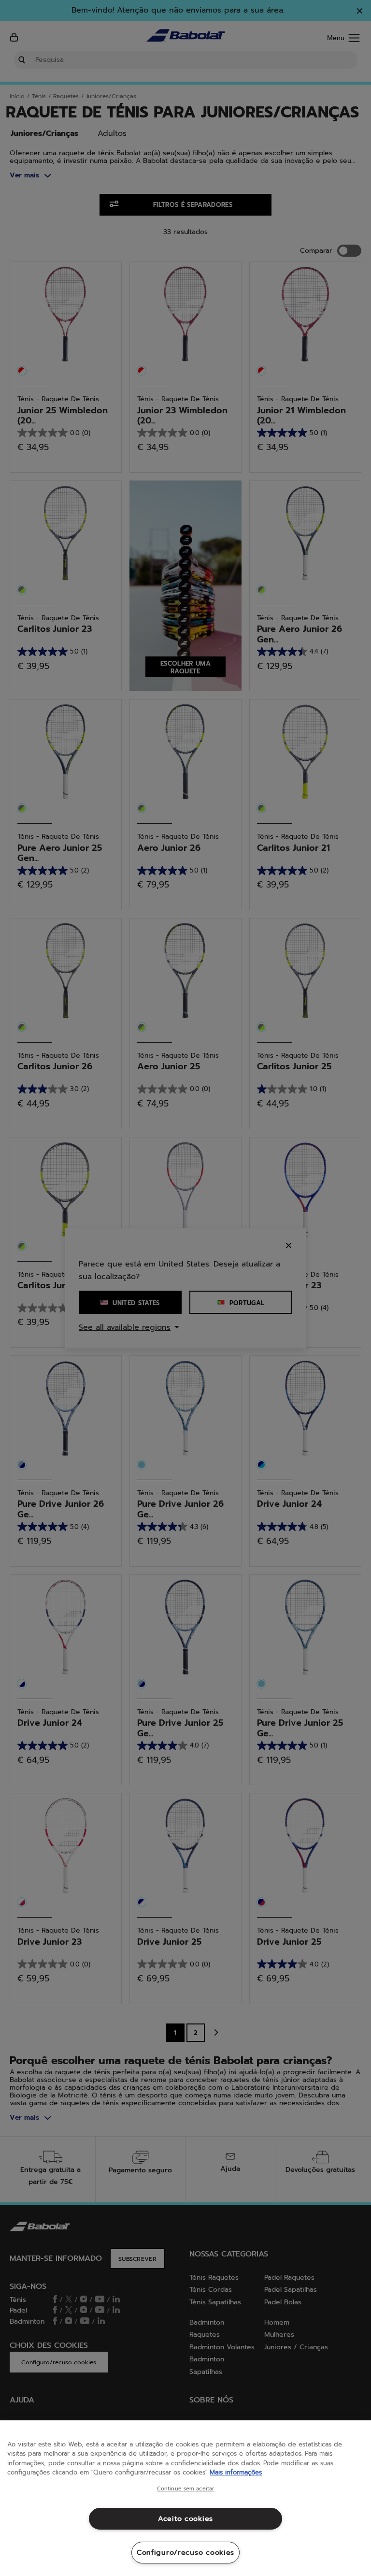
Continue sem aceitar (185, 2489)
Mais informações (236, 2472)
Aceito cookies (185, 2518)
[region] (185, 2498)
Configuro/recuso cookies (185, 2552)
